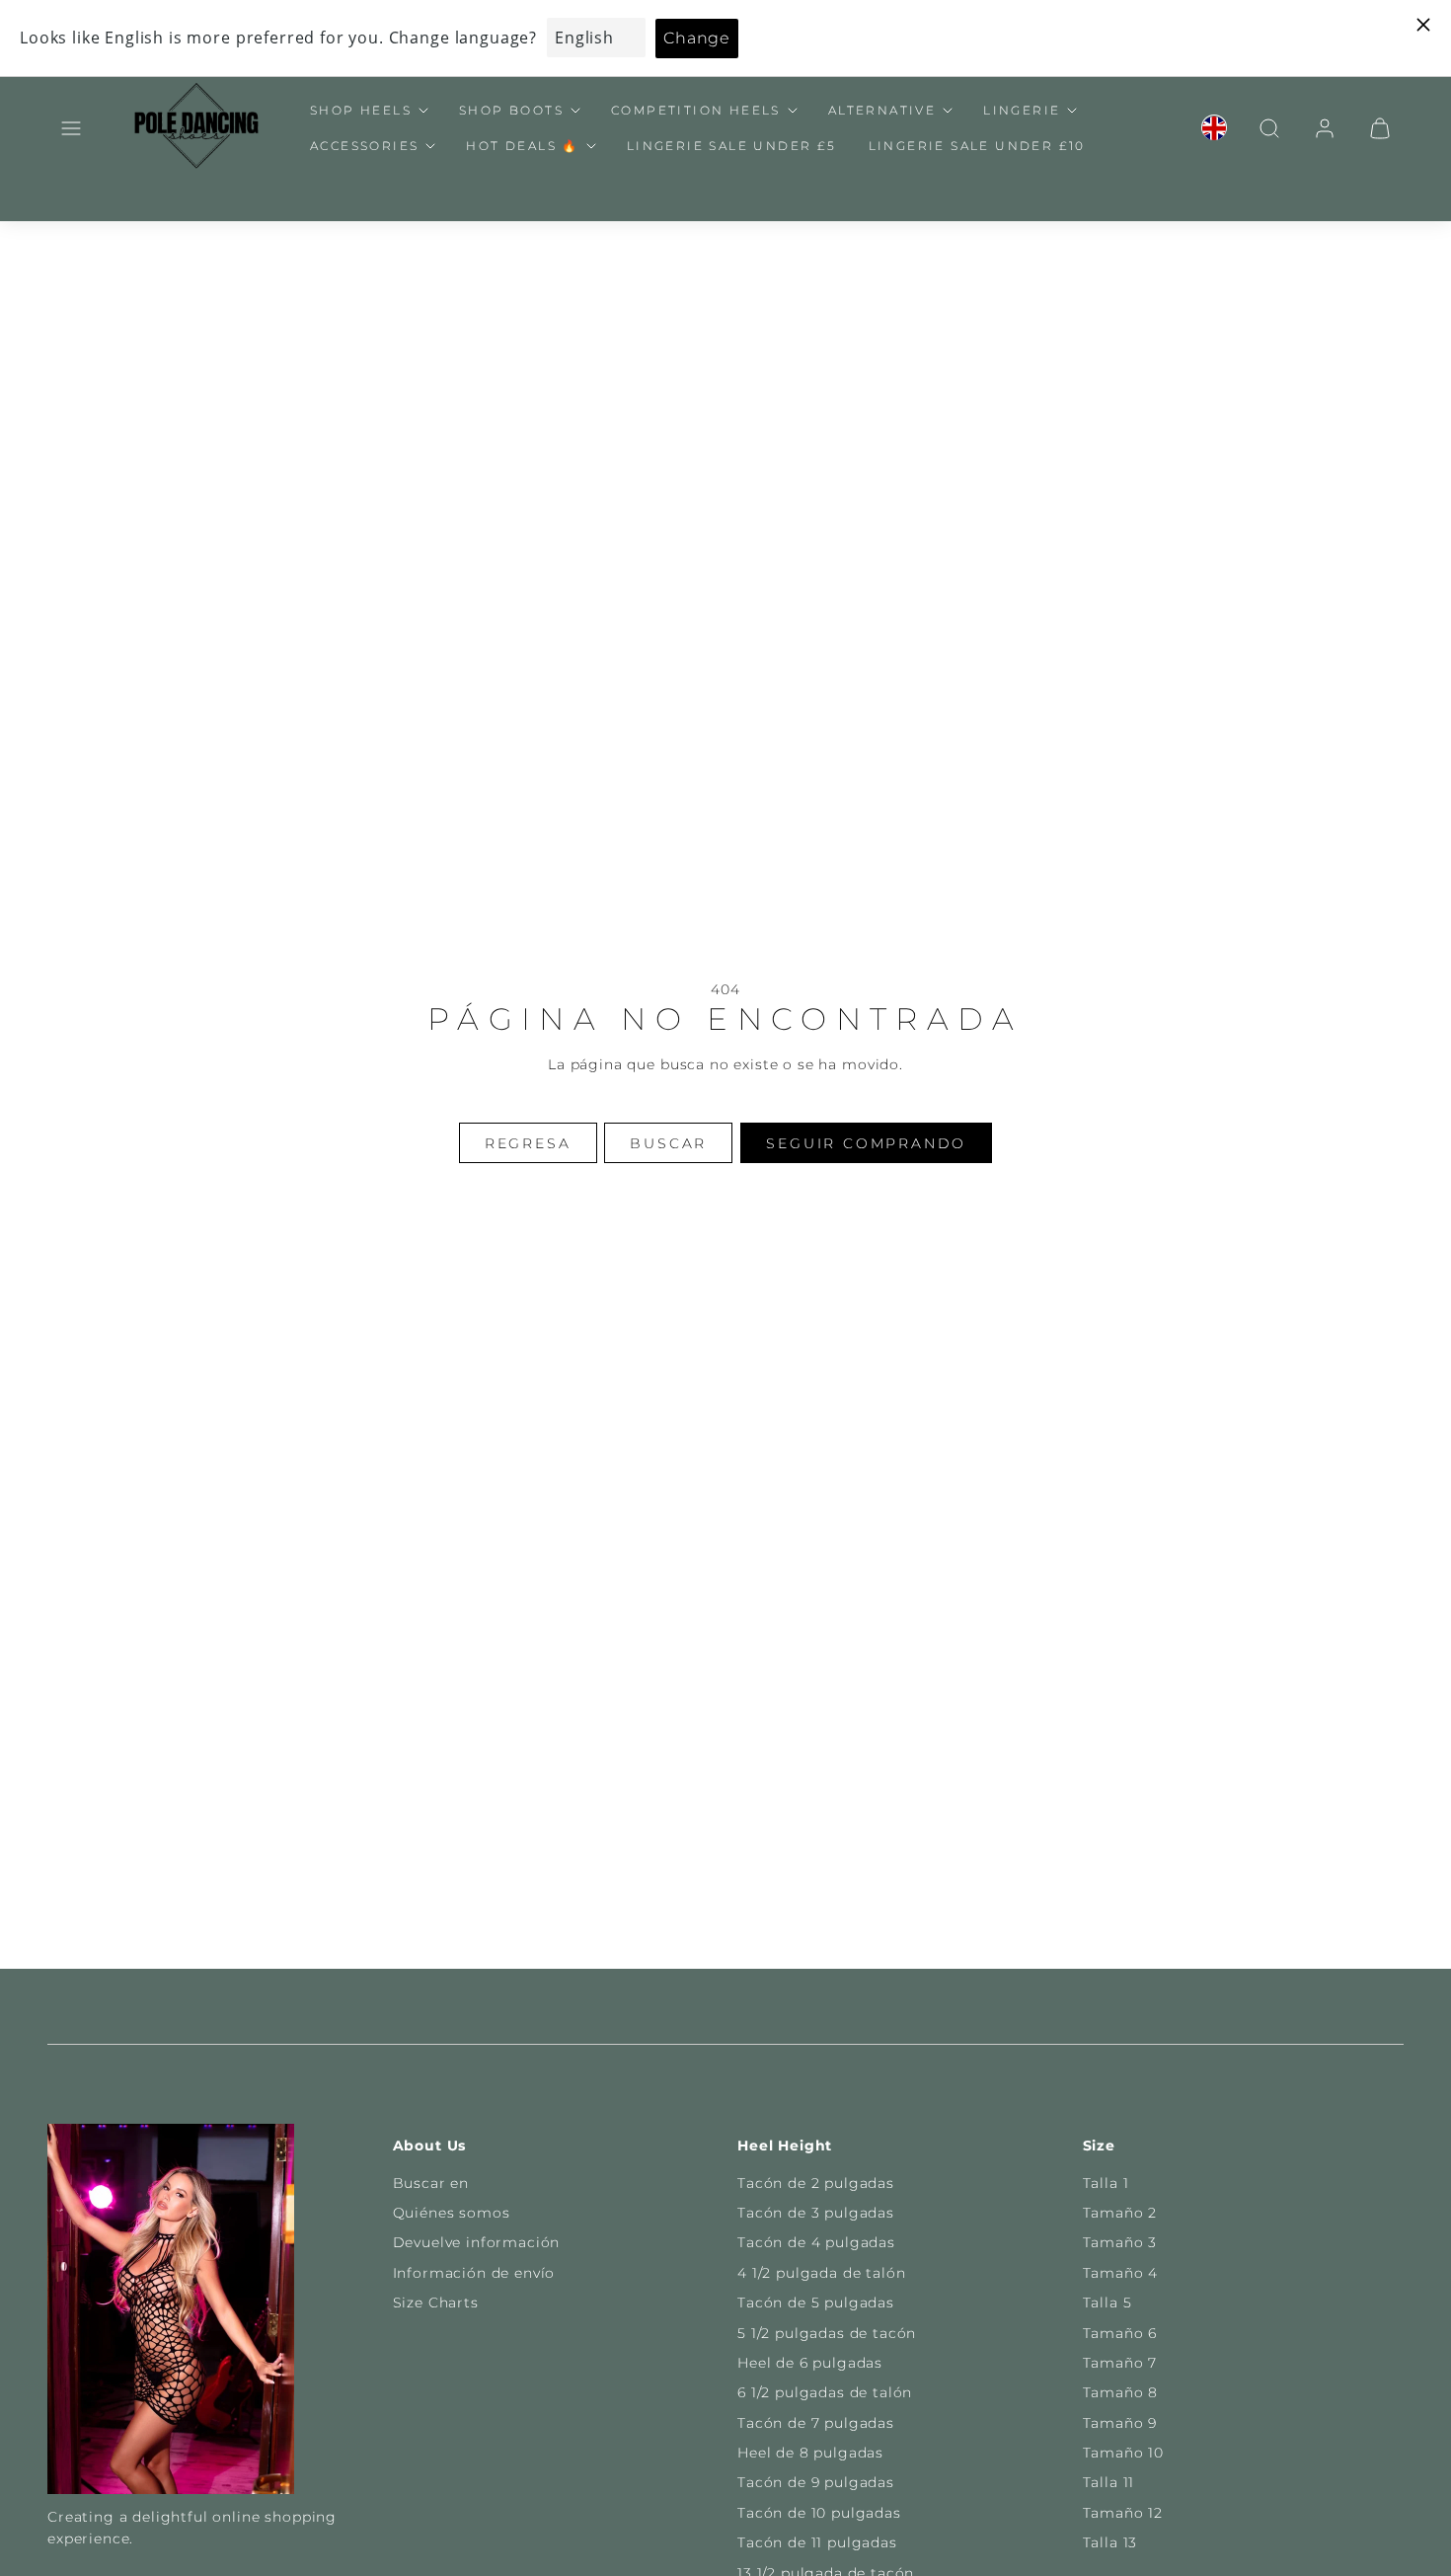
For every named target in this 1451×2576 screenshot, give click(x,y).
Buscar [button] (668, 1143)
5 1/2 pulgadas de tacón (827, 2333)
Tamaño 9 (1120, 2423)
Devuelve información (477, 2242)
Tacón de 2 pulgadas (816, 2183)
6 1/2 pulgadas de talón (825, 2392)
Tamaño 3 (1120, 2242)
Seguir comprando (866, 1143)
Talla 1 (1106, 2183)
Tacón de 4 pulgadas (816, 2242)
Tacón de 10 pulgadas (819, 2513)
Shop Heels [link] (361, 110)
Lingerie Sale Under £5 (732, 146)
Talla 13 (1110, 2542)
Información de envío (474, 2273)
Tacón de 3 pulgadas (816, 2213)
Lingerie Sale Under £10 (977, 146)
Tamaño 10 (1124, 2453)
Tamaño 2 (1120, 2213)
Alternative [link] (882, 110)
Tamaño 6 (1120, 2333)
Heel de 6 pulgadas (810, 2363)
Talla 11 (1109, 2482)
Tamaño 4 (1121, 2273)
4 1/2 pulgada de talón (821, 2273)
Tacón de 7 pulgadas (816, 2423)
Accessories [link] (364, 146)
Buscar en (431, 2183)
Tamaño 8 (1121, 2392)
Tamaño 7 (1120, 2363)
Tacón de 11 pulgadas (817, 2542)
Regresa (528, 1143)
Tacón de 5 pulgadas (816, 2303)
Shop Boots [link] (511, 110)
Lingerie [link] (1022, 110)
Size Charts (436, 2303)
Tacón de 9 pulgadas (816, 2482)
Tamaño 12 (1123, 2513)
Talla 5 (1107, 2303)
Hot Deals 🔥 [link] (522, 146)
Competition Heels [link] (696, 110)
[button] (71, 128)
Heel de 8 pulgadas (810, 2453)
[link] (1214, 128)
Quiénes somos (452, 2213)
